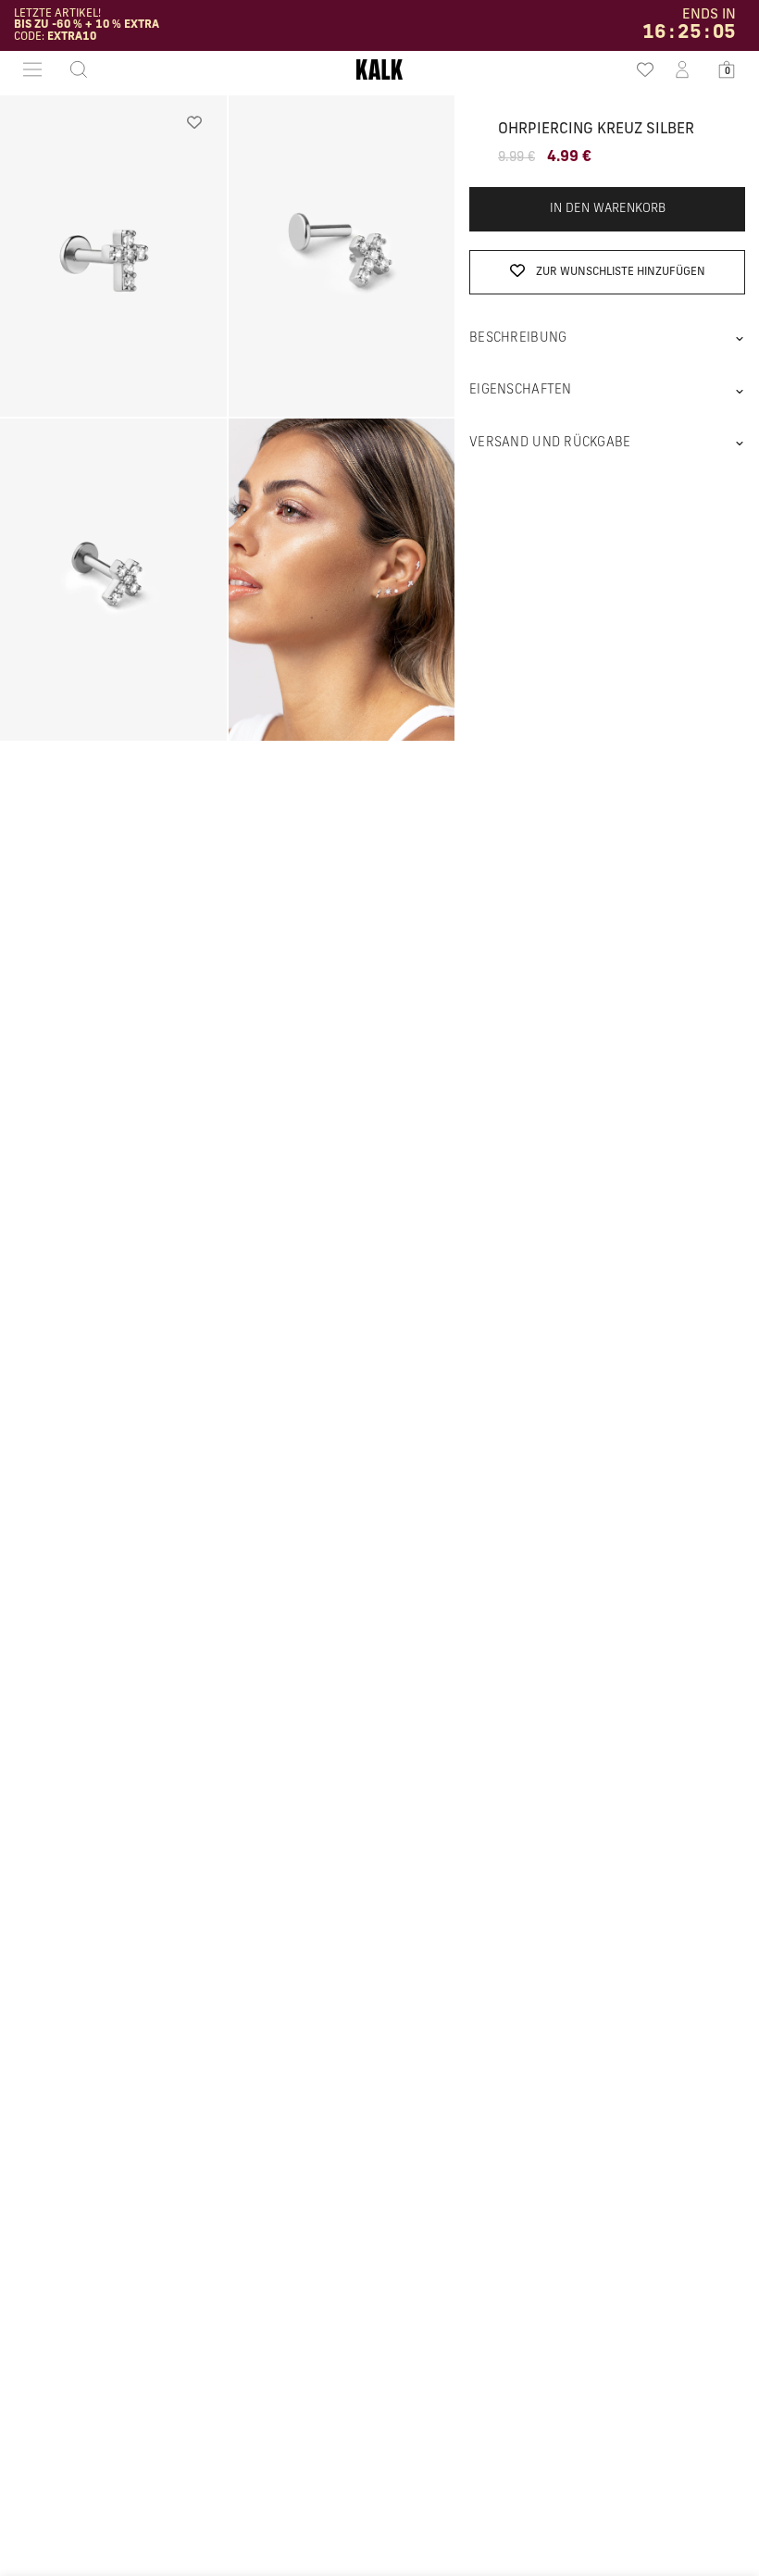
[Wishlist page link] (638, 69)
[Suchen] (73, 69)
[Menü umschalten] (32, 69)
